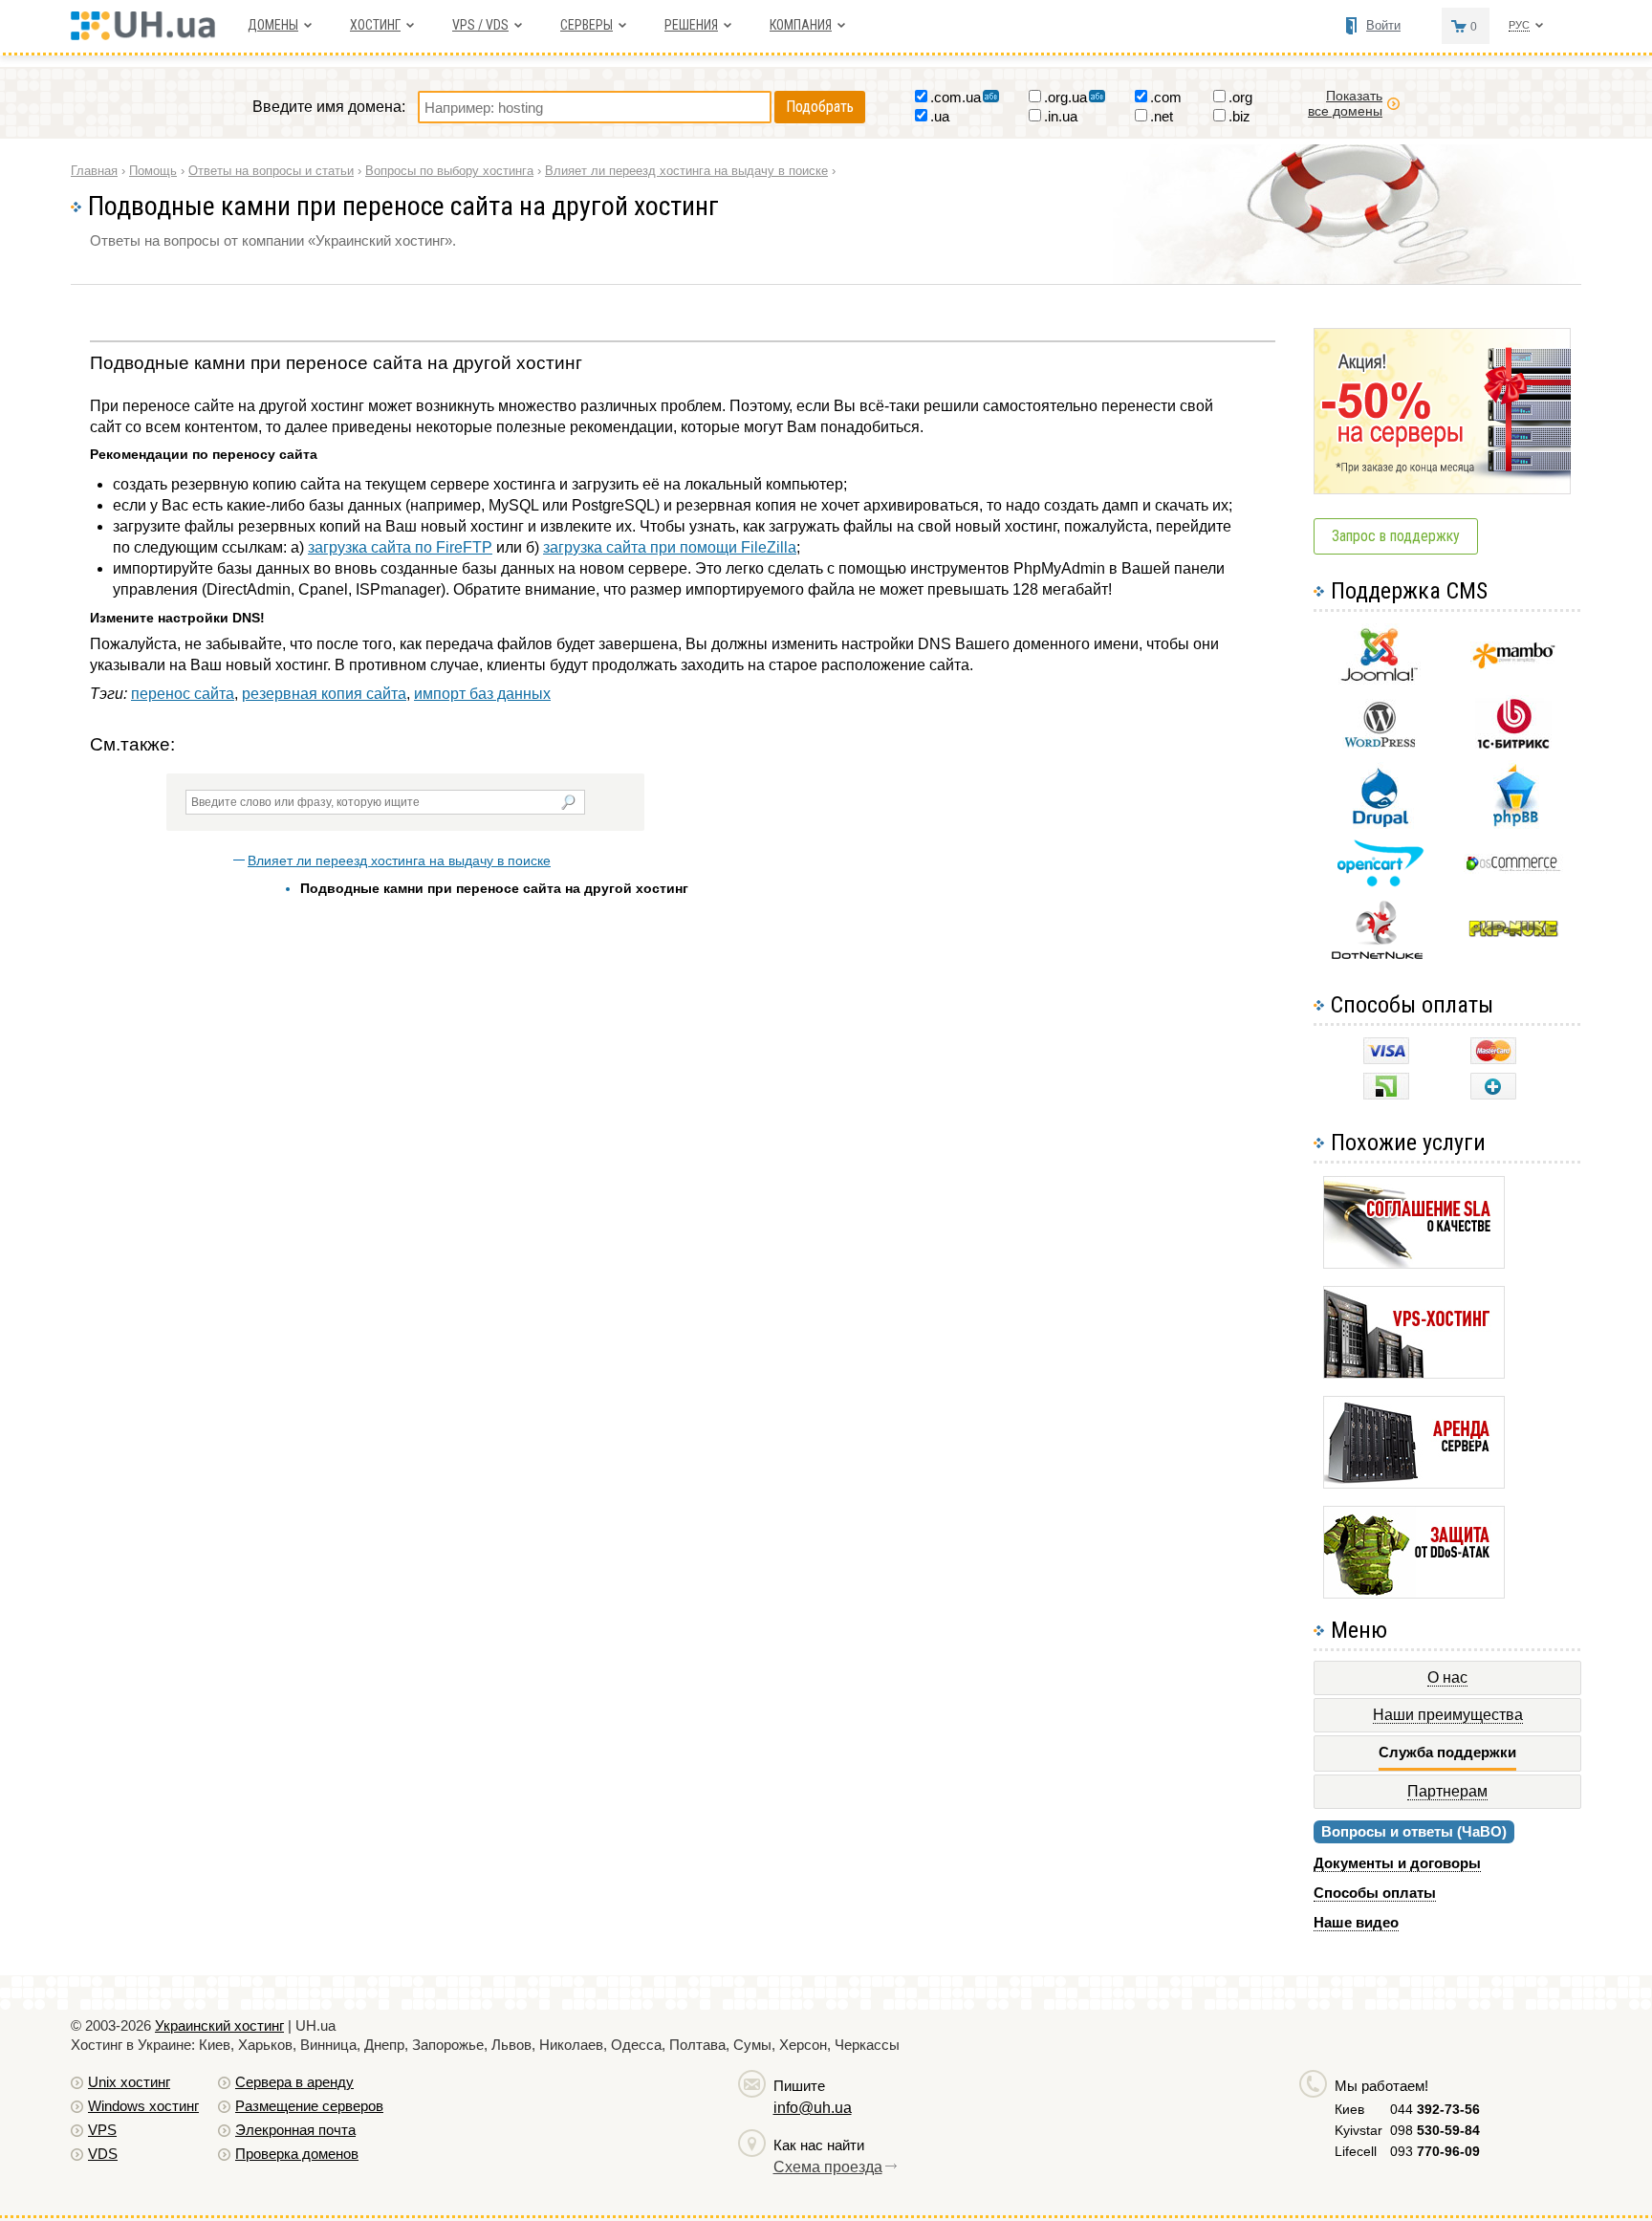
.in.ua (1061, 116)
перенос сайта (183, 694)
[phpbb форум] (1514, 826)
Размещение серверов (309, 2106)
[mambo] (1514, 664)
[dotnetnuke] (1380, 957)
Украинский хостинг (219, 2025)
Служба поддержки (1447, 1752)
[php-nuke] (1514, 933)
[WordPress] (1380, 743)
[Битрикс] (1513, 746)
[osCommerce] (1513, 869)
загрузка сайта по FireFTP (400, 547)
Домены (273, 25)
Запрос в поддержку (1396, 536)
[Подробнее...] (1414, 1263)
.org (1240, 97)
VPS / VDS (480, 25)
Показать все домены (1345, 103)
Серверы (587, 25)
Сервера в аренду (294, 2082)
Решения (691, 25)
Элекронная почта (295, 2130)
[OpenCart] (1380, 882)
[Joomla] (1380, 681)
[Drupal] (1380, 824)
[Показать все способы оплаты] (1493, 1094)
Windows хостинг (143, 2106)
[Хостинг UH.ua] (150, 35)
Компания (801, 25)
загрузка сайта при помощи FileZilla (670, 547)
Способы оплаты (1375, 1893)
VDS (103, 2154)
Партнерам (1447, 1791)
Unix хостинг (129, 2082)
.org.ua (1065, 97)
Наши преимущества (1448, 1715)
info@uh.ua (813, 2108)
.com (1166, 97)
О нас (1447, 1677)
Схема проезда (828, 2167)
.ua (940, 116)
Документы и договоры (1397, 1863)
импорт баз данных (482, 694)
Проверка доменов (297, 2154)
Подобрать (820, 107)
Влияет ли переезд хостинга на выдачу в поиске (399, 860)
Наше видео (1356, 1922)
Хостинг (375, 25)
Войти (1383, 25)
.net (1162, 116)
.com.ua (956, 97)
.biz (1239, 116)
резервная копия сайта (324, 694)
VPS (102, 2130)
